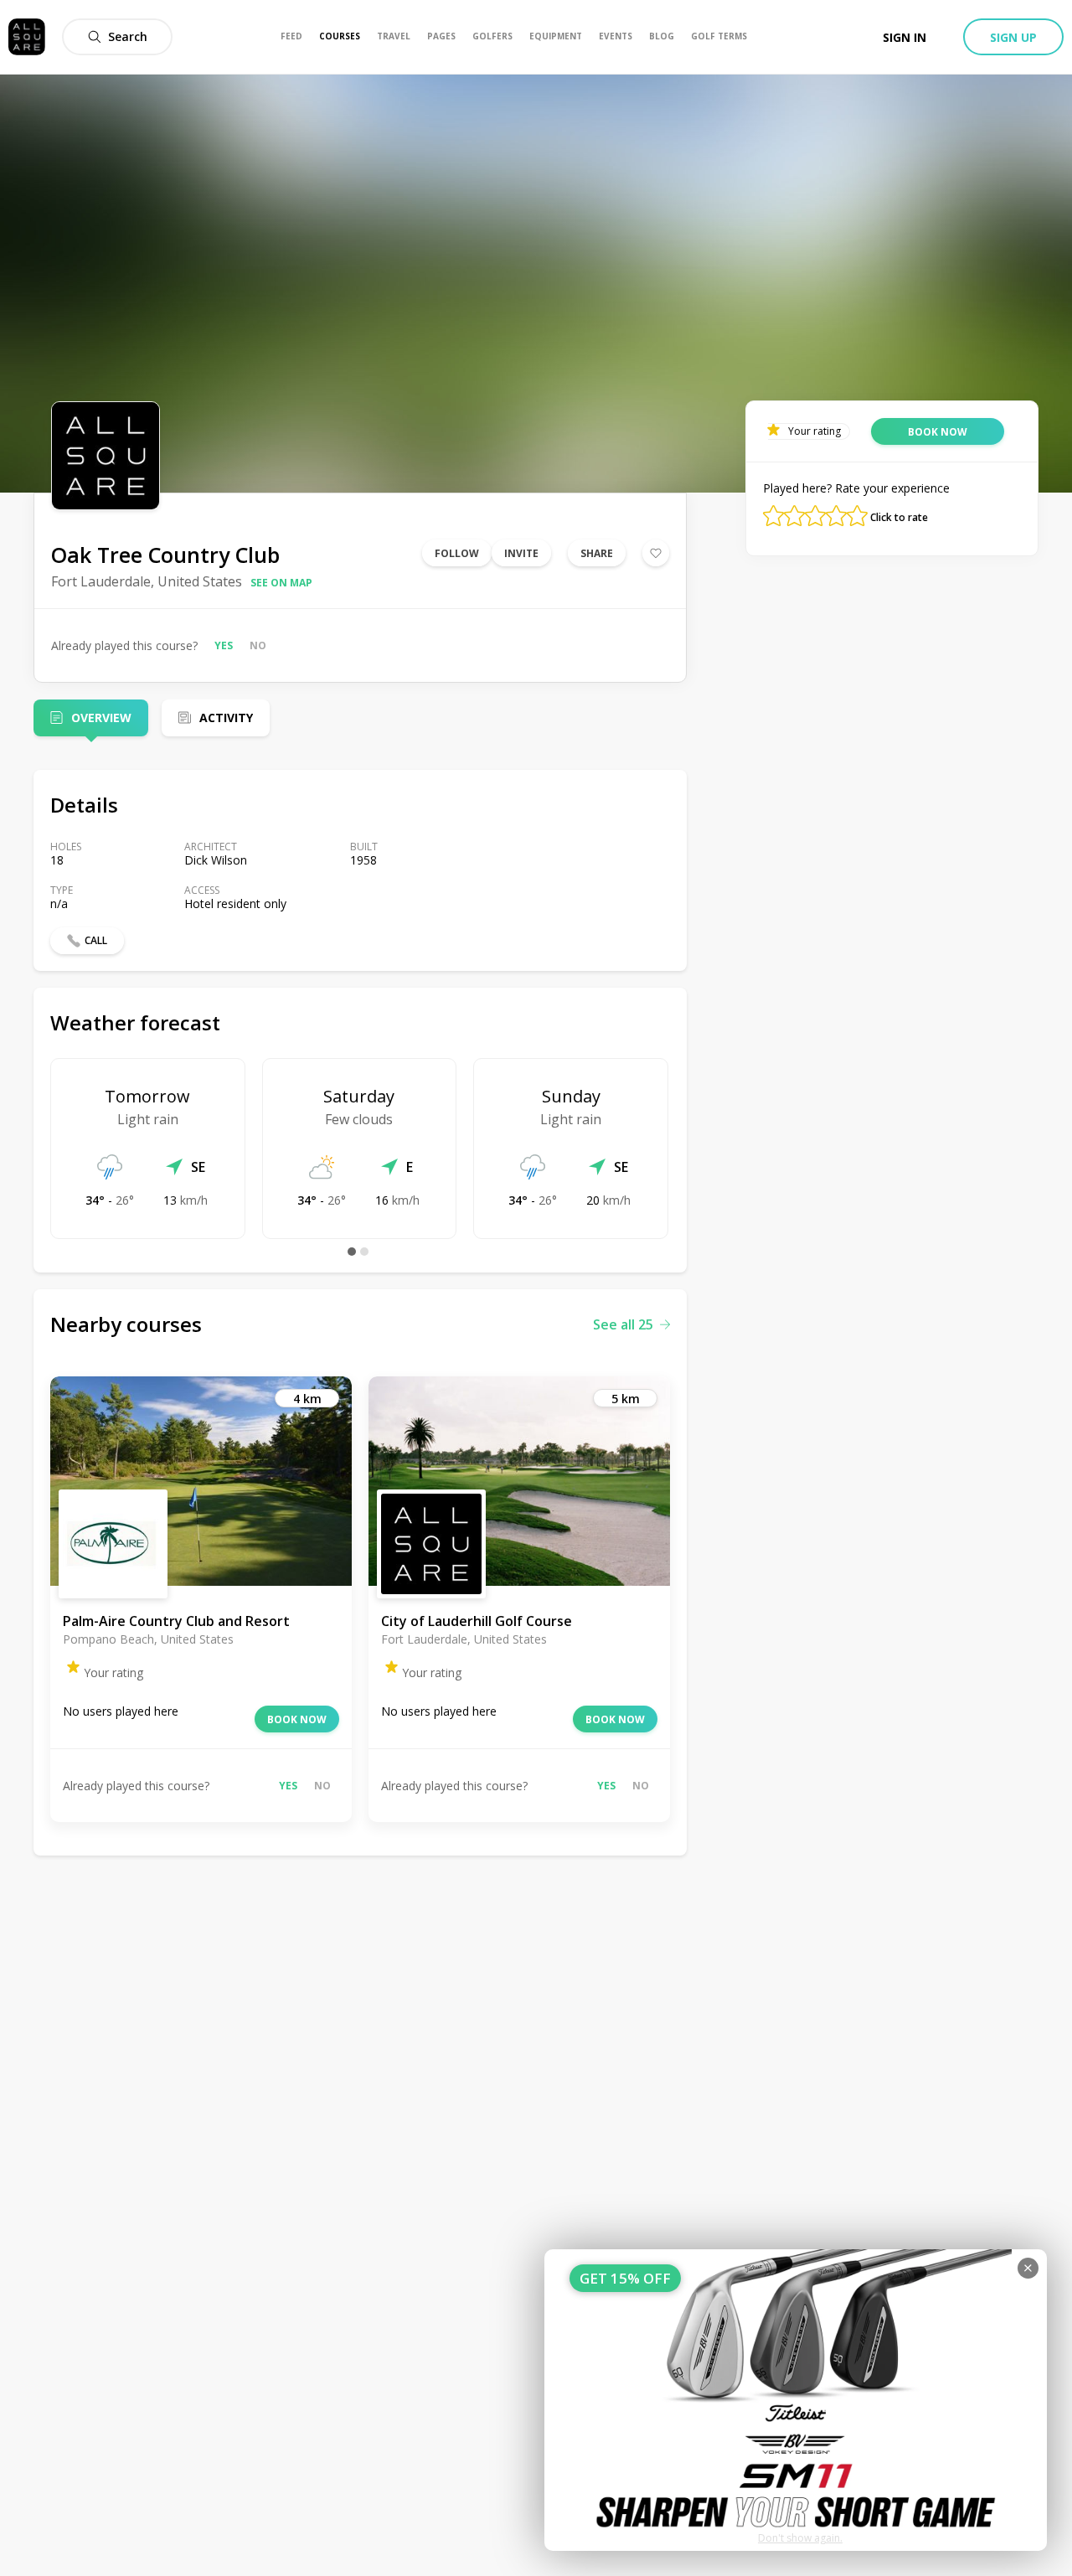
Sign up (1013, 37)
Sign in (904, 37)
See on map (281, 583)
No (258, 645)
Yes (224, 645)
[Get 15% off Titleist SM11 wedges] (796, 2400)
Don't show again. (800, 2538)
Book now (297, 1719)
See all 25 (623, 1324)
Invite (521, 553)
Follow (457, 553)
